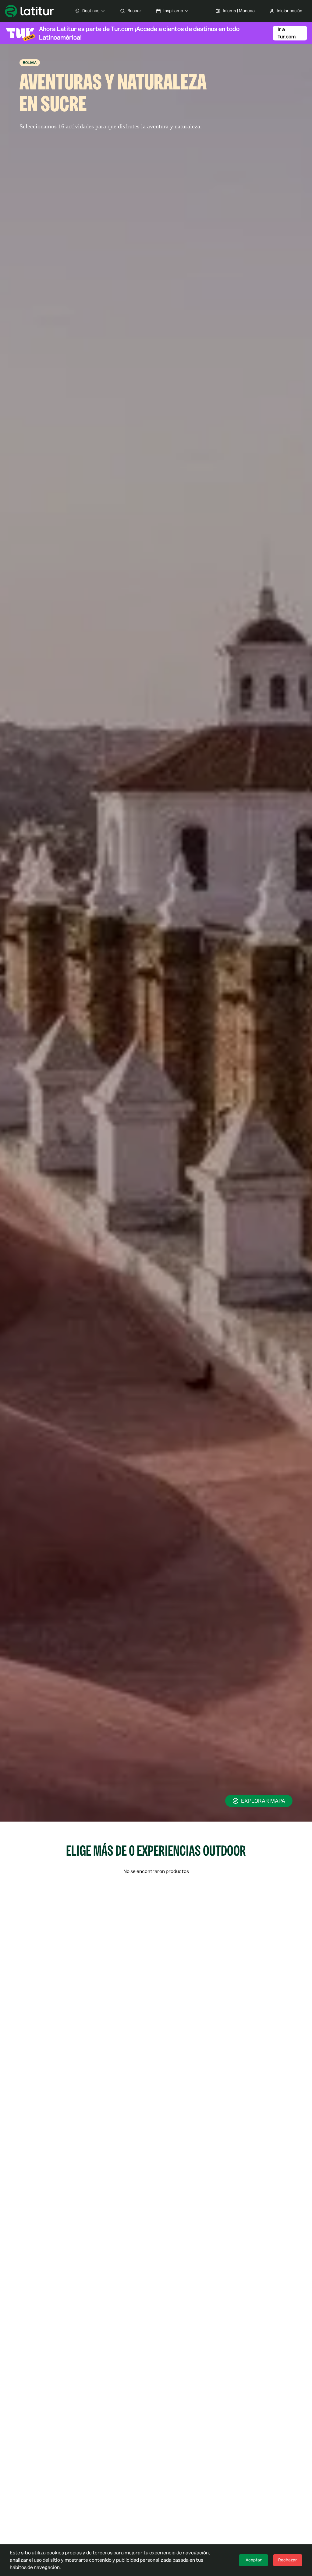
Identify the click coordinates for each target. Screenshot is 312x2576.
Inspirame (173, 11)
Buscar (134, 11)
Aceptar (254, 2560)
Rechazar (288, 2560)
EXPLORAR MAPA (263, 1801)
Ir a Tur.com (287, 33)
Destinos (91, 11)
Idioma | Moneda (239, 11)
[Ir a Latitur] (29, 11)
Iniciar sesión (289, 11)
